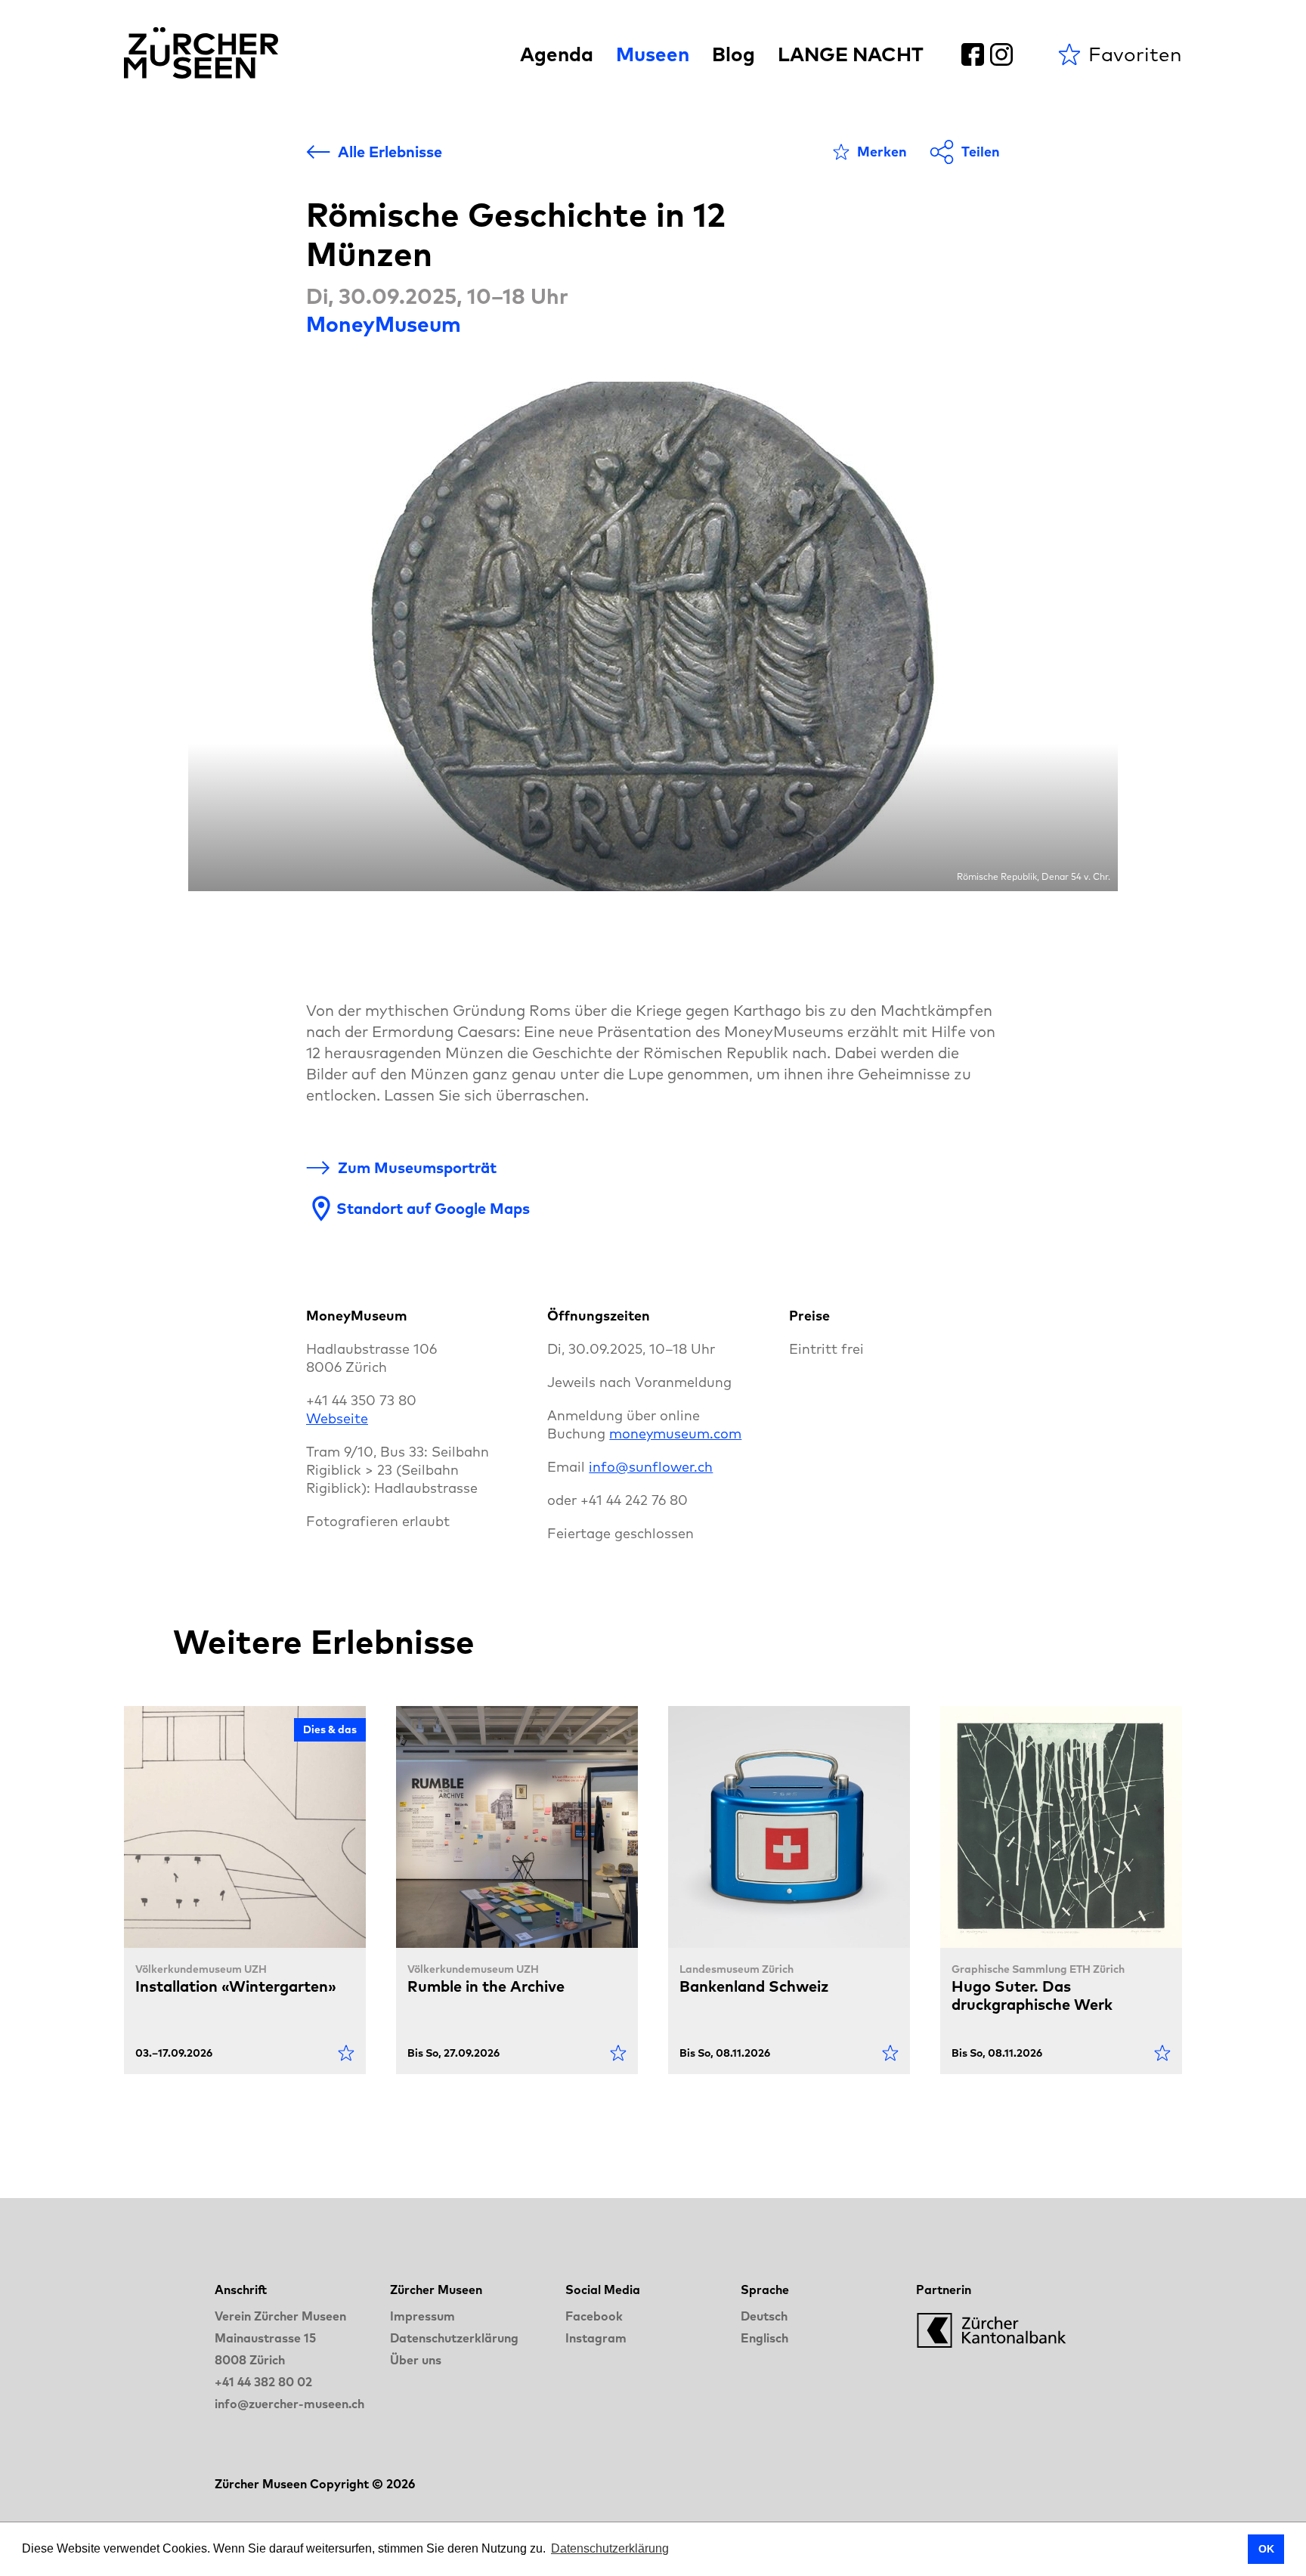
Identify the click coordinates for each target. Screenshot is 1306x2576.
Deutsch (764, 2316)
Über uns (416, 2360)
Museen (653, 54)
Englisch (764, 2338)
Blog (733, 54)
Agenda (557, 54)
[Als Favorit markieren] (346, 2053)
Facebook (594, 2316)
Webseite (337, 1418)
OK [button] (1266, 2549)
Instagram (596, 2338)
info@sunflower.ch (651, 1467)
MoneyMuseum (384, 324)
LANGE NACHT (851, 54)
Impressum (422, 2316)
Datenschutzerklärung (454, 2338)
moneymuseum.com (675, 1434)
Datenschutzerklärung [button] (610, 2548)
